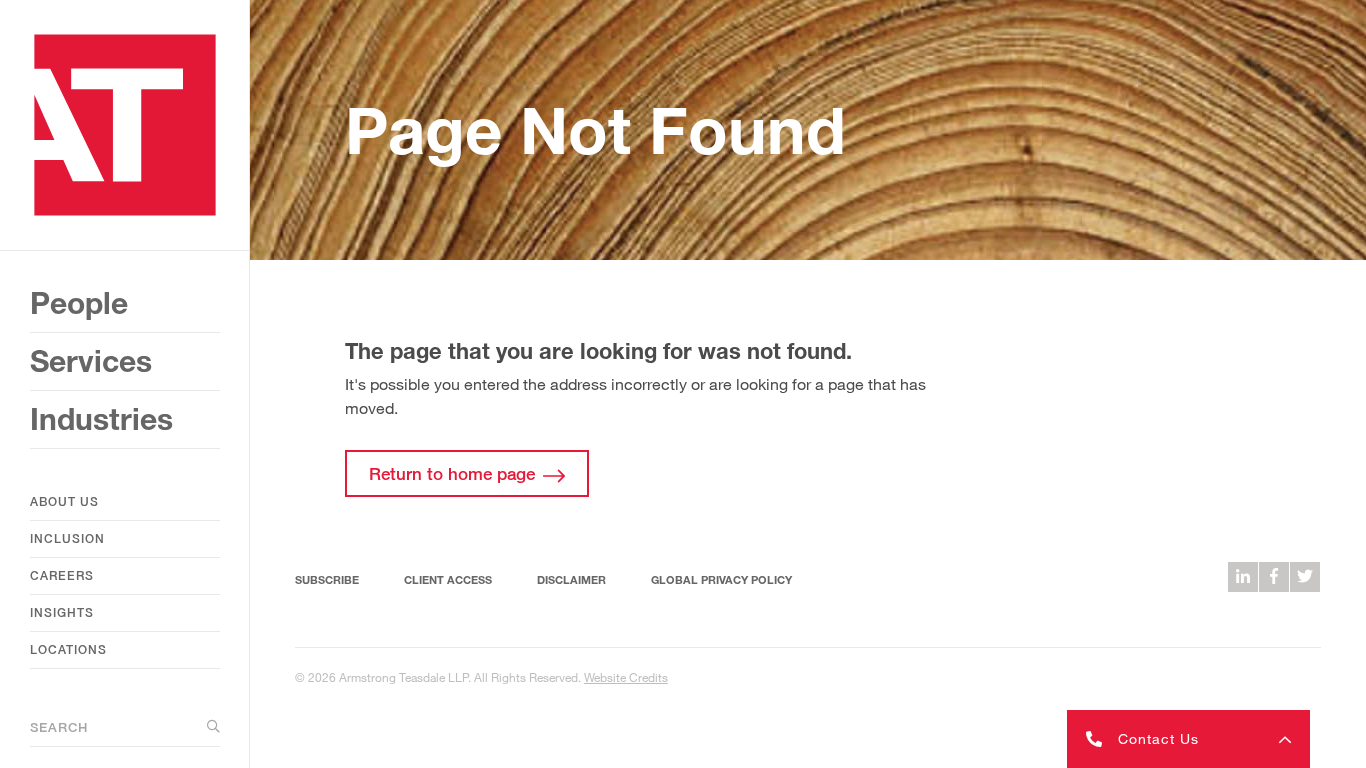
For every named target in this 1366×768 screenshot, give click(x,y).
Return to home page (452, 473)
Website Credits (626, 677)
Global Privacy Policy (721, 579)
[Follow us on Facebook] (1274, 577)
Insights (62, 612)
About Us (64, 501)
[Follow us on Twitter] (1305, 577)
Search (59, 727)
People (79, 303)
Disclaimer (571, 579)
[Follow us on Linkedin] (1243, 577)
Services (91, 361)
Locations (68, 649)
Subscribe (327, 579)
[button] (1188, 739)
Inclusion (67, 538)
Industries (101, 419)
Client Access (448, 579)
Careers (62, 575)
